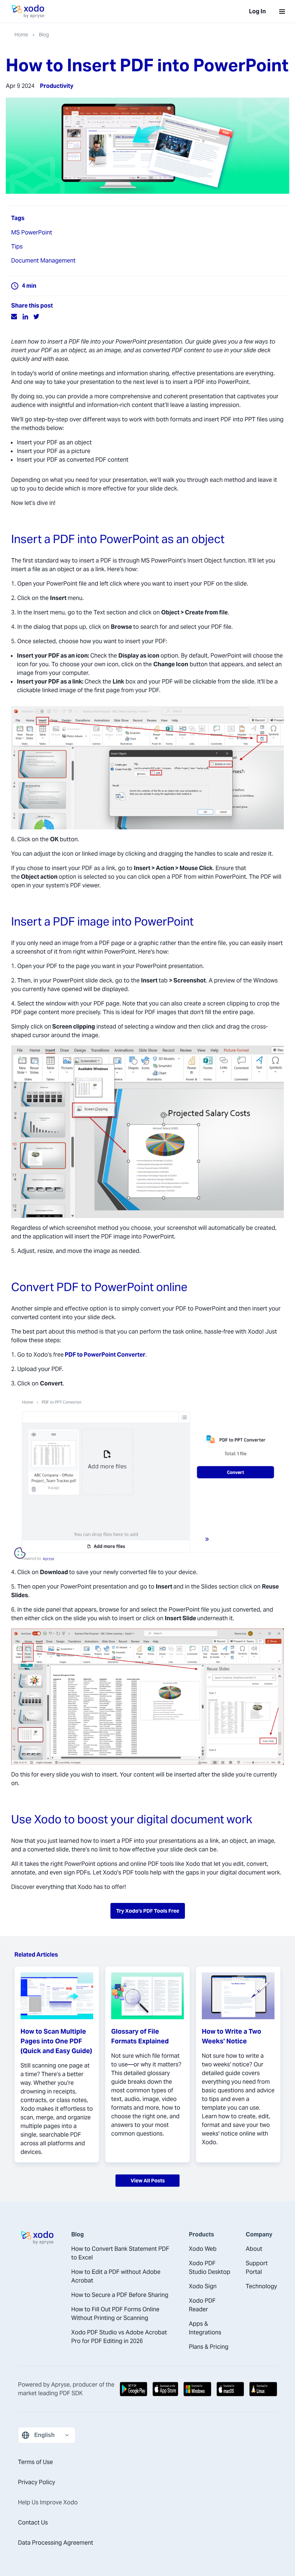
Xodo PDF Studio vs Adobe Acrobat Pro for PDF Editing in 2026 (119, 2337)
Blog (44, 35)
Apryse (60, 2385)
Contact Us (33, 2523)
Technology (261, 2286)
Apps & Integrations (205, 2328)
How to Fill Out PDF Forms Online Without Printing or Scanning (115, 2314)
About (254, 2249)
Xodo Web (203, 2249)
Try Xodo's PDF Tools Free (148, 1911)
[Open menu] (282, 12)
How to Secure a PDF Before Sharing (120, 2295)
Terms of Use (35, 2462)
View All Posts (148, 2181)
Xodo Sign (203, 2286)
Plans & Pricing (209, 2347)
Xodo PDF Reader (202, 2305)
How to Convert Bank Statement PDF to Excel (120, 2253)
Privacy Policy (37, 2482)
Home (21, 35)
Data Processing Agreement (56, 2543)
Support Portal (257, 2268)
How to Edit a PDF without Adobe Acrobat (116, 2276)
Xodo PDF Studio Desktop (210, 2268)
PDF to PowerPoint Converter (105, 1355)
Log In (257, 11)
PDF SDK (71, 2393)
